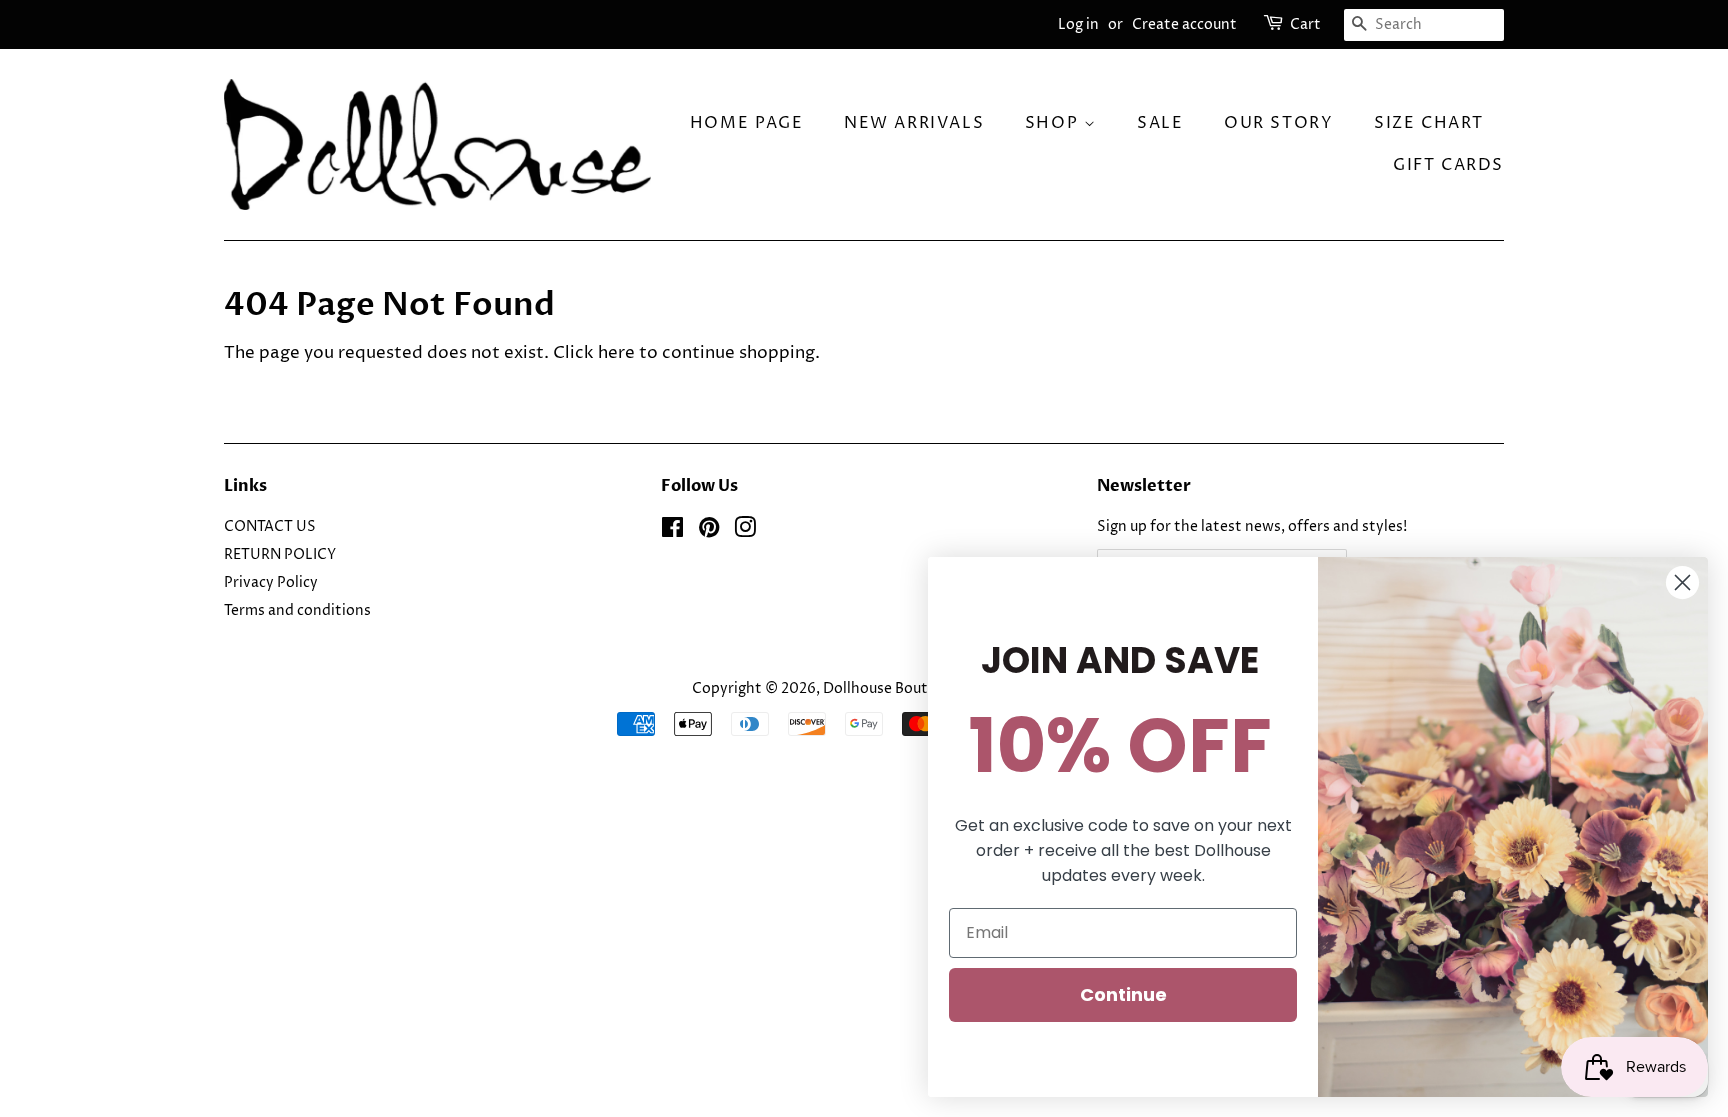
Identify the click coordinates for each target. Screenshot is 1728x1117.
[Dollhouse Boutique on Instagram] (745, 532)
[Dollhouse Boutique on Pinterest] (709, 532)
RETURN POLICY (280, 555)
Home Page (746, 123)
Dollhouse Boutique (891, 689)
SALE (1160, 123)
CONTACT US (270, 527)
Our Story (1278, 123)
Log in (1078, 24)
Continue (1123, 994)
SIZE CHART (1429, 123)
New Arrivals (914, 123)
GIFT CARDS (1448, 165)
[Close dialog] (1682, 582)
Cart (1305, 24)
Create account (1184, 24)
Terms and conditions (297, 611)
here (616, 353)
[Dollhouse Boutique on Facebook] (672, 532)
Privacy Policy (271, 583)
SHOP (1054, 123)
